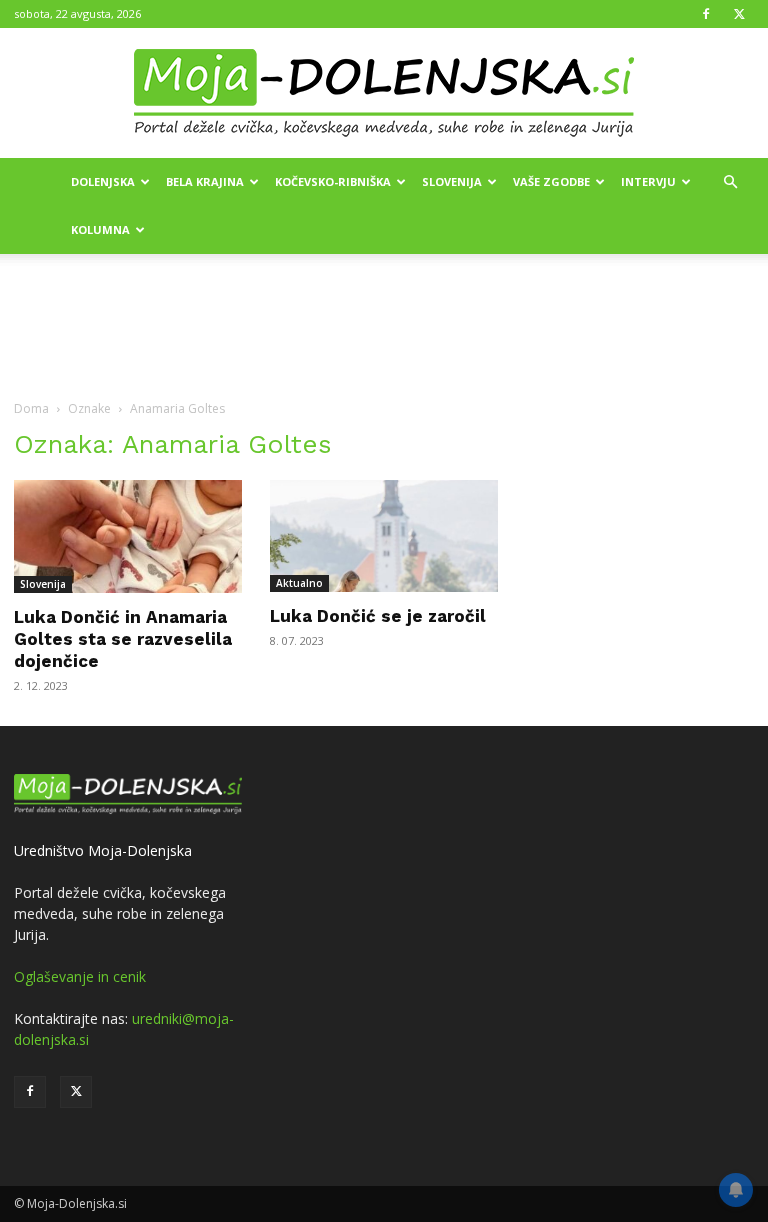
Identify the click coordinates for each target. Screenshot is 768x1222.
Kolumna (100, 229)
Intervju (648, 181)
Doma (31, 408)
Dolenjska (103, 181)
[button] (730, 182)
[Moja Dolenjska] (384, 94)
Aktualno (299, 583)
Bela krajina (205, 181)
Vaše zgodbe (551, 181)
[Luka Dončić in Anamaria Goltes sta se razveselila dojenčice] (128, 536)
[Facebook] (706, 14)
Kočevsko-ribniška (333, 181)
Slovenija (452, 181)
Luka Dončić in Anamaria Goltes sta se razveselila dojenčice (123, 639)
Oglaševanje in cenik (80, 976)
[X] (739, 14)
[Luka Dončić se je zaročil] (384, 536)
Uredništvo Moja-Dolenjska (103, 850)
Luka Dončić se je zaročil (378, 616)
